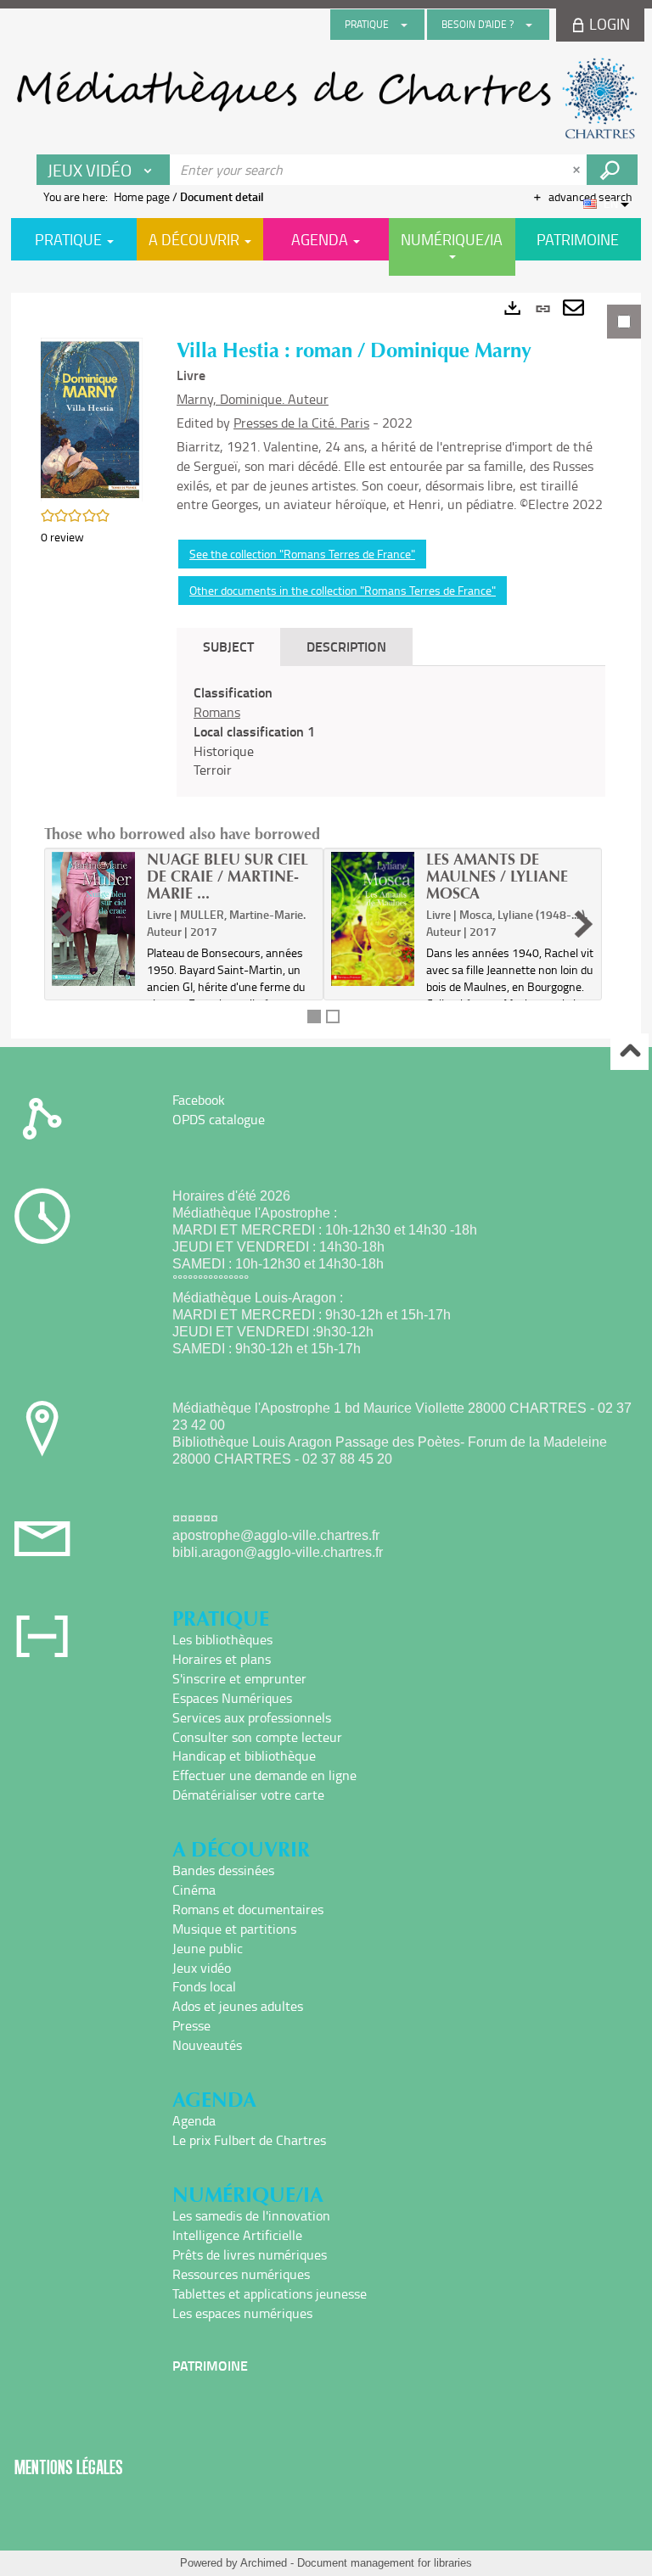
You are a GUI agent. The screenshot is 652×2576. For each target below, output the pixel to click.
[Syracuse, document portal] (326, 98)
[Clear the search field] (578, 170)
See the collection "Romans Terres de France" (302, 554)
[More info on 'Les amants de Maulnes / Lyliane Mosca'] (373, 919)
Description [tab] (346, 646)
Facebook (199, 1100)
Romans (217, 712)
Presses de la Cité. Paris (301, 423)
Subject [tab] (228, 646)
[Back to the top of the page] (630, 1052)
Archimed (264, 2563)
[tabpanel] (326, 666)
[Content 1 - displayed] (314, 1016)
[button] (92, 418)
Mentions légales (69, 2467)
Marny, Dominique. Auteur (253, 399)
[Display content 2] (333, 1016)
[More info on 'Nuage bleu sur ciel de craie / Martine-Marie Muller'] (93, 919)
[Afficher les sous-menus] (404, 25)
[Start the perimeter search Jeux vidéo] (612, 170)
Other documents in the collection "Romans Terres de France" (343, 590)
